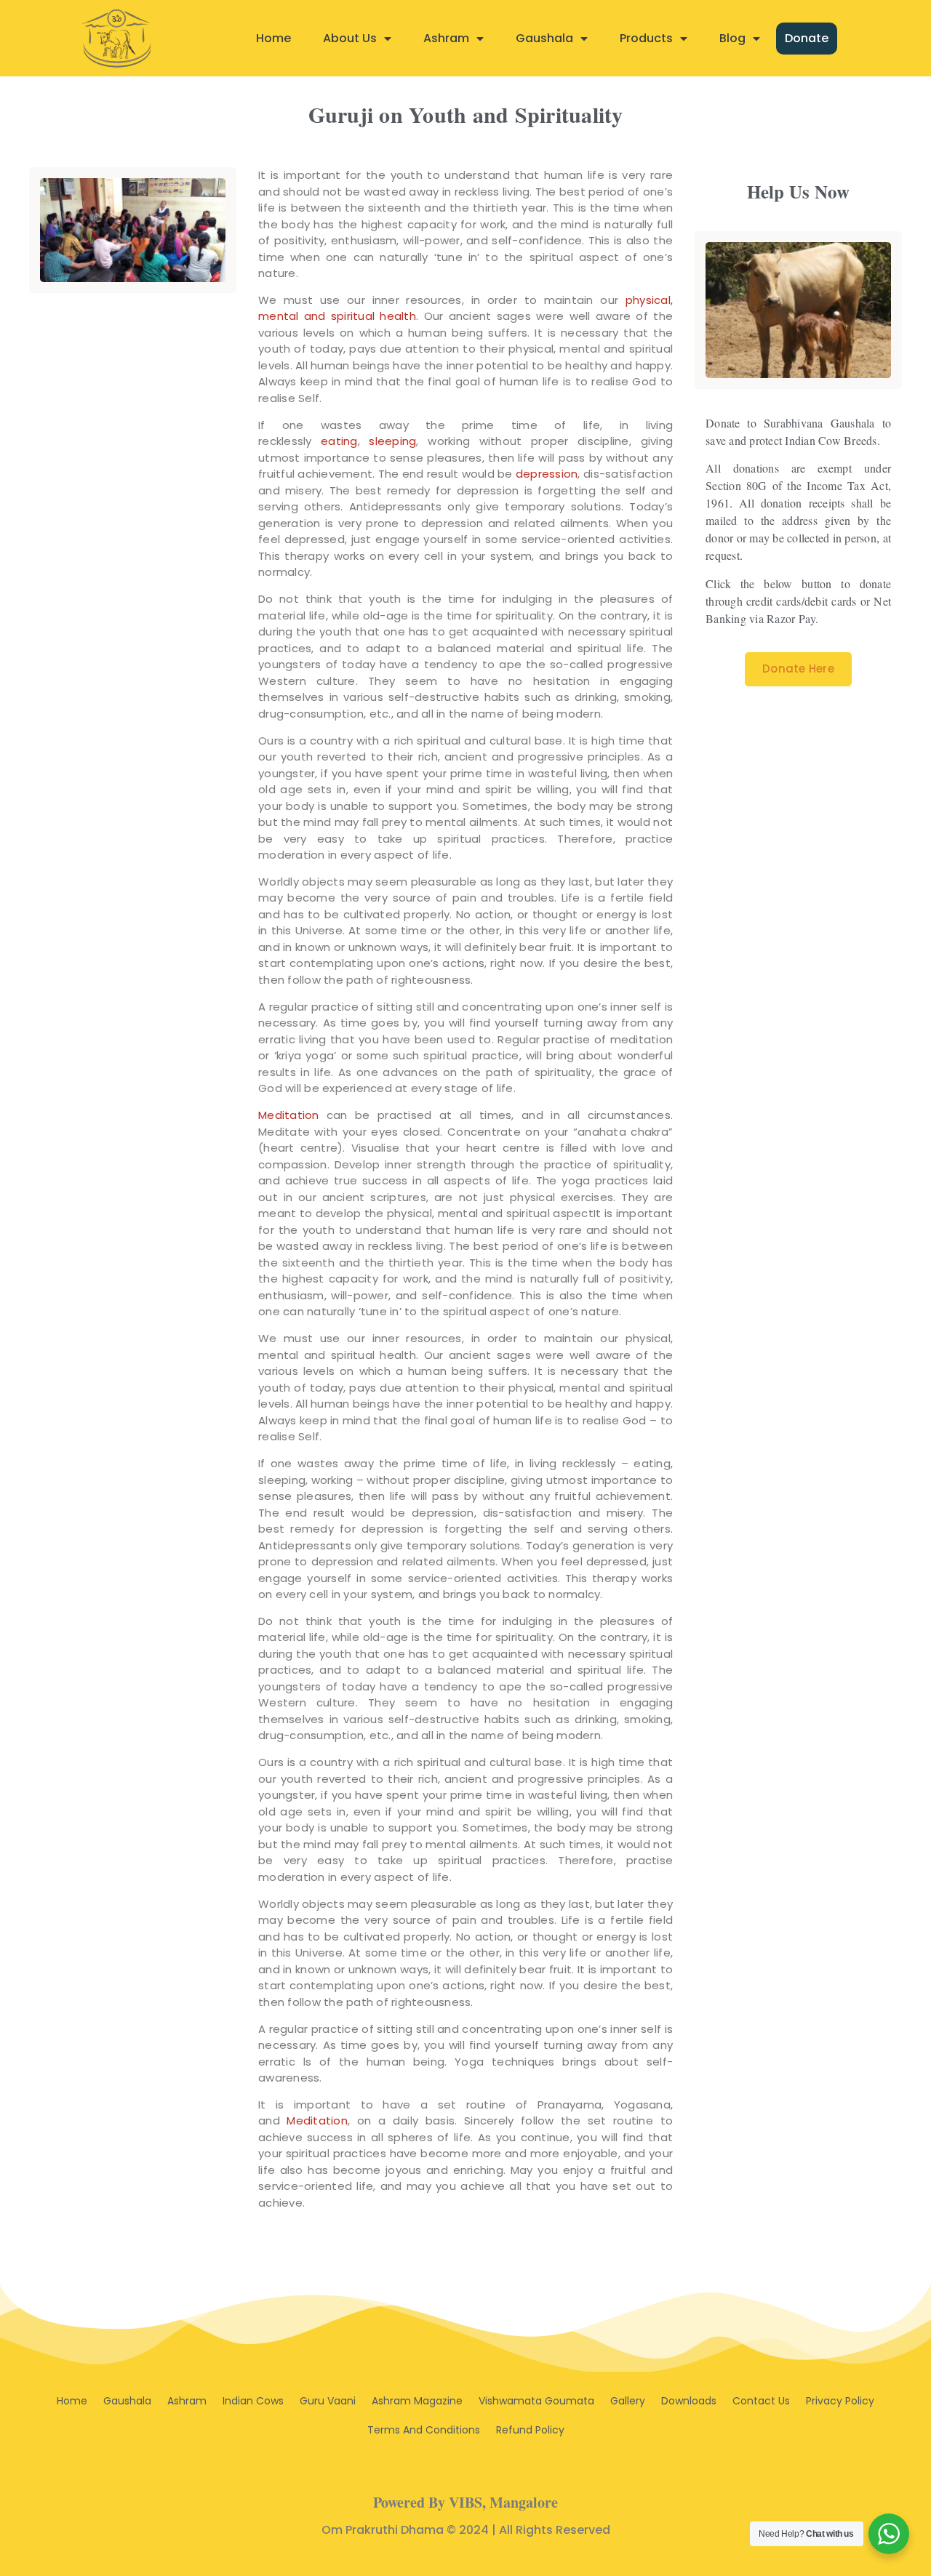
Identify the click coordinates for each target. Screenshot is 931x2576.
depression (547, 474)
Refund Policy (530, 2430)
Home (273, 38)
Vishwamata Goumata (536, 2401)
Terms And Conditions (424, 2430)
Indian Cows (253, 2401)
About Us (350, 38)
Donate (807, 38)
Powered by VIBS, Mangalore (465, 2502)
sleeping (392, 441)
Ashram (446, 38)
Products (646, 38)
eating (339, 441)
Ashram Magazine (417, 2401)
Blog (732, 38)
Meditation (289, 1115)
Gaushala (544, 38)
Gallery (628, 2401)
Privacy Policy (840, 2401)
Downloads (689, 2401)
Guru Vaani (328, 2401)
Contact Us (761, 2401)
